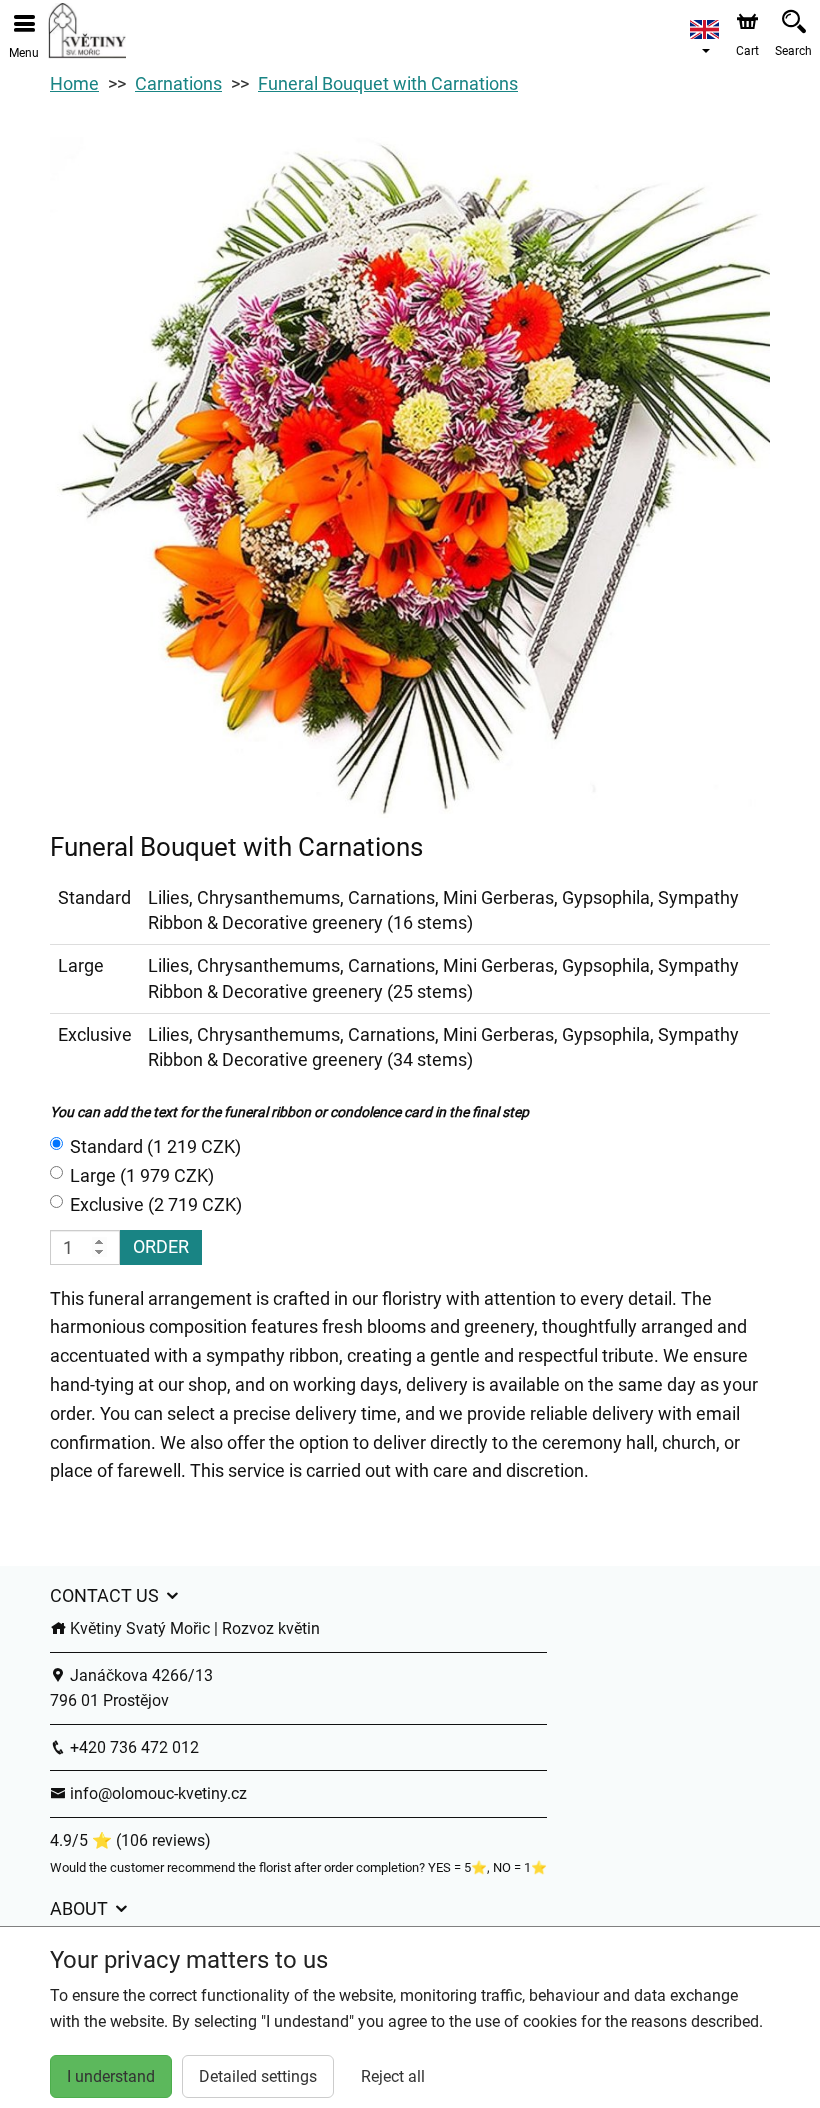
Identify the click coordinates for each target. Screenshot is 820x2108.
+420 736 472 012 (132, 1747)
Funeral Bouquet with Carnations (388, 83)
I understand (111, 2076)
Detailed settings (258, 2076)
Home (74, 83)
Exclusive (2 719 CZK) (156, 1204)
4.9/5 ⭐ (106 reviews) (130, 1840)
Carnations (178, 83)
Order (161, 1246)
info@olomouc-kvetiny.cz (156, 1793)
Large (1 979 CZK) (142, 1175)
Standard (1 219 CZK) (155, 1146)
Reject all (393, 2076)
